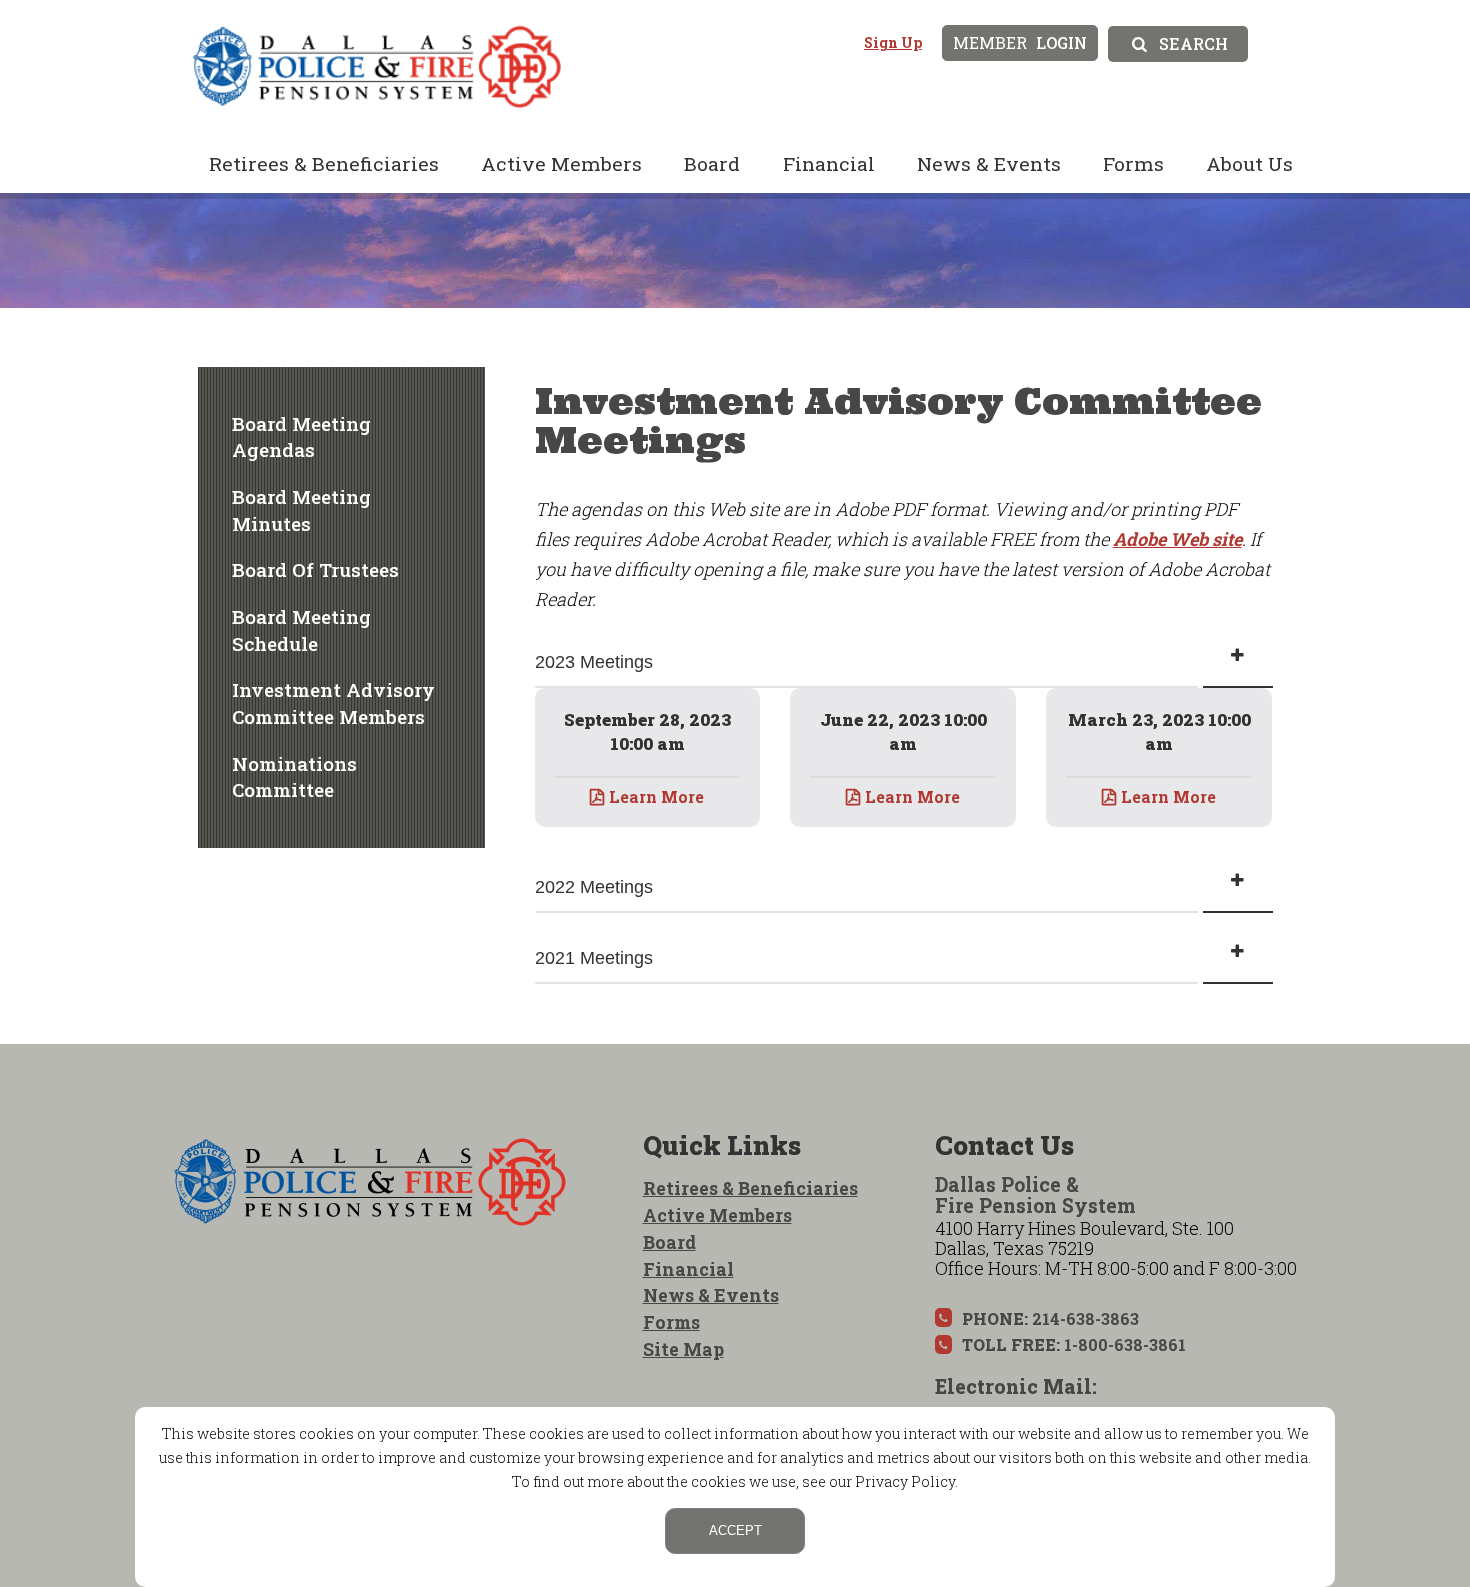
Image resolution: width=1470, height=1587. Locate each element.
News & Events (989, 163)
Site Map (683, 1349)
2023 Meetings (594, 662)
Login (1020, 42)
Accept (735, 1530)
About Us (1249, 163)
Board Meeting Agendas (301, 437)
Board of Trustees (315, 569)
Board (712, 163)
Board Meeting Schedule (301, 630)
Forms (1133, 163)
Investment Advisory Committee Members (333, 703)
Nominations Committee (294, 777)
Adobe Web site (1177, 539)
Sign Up (893, 42)
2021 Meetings (594, 958)
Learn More (656, 796)
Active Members (561, 163)
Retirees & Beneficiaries (324, 163)
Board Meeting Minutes (301, 510)
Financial (829, 163)
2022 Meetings (594, 887)
